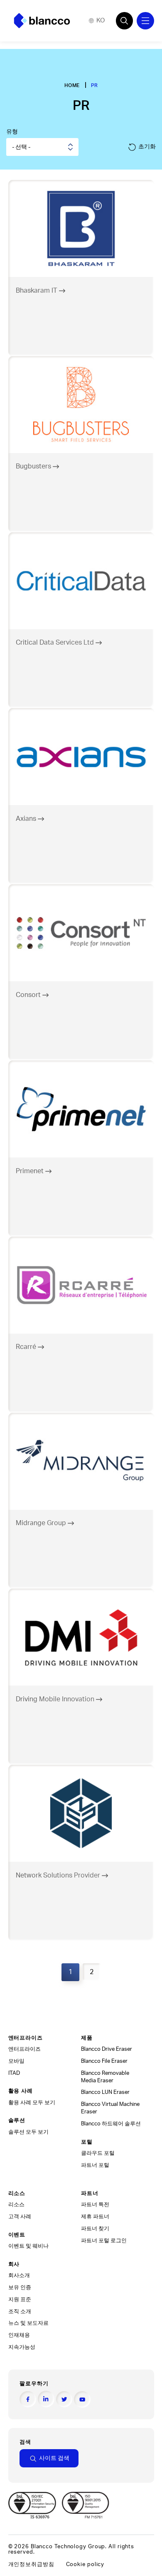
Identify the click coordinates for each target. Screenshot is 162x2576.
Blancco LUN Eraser (105, 2092)
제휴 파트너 (95, 2217)
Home (72, 85)
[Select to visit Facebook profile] (28, 2399)
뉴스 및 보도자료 (28, 2323)
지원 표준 (20, 2299)
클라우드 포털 (98, 2153)
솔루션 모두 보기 (28, 2132)
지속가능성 (22, 2347)
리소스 (16, 2205)
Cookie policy (85, 2564)
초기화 (147, 147)
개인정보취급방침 (31, 2564)
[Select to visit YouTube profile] (82, 2399)
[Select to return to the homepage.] (42, 21)
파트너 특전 (95, 2205)
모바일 (16, 2061)
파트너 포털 (95, 2165)
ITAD (14, 2073)
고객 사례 (20, 2217)
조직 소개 (20, 2312)
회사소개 (19, 2275)
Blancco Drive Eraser (107, 2049)
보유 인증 (20, 2287)
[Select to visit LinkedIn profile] (46, 2399)
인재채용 (19, 2335)
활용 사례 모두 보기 (32, 2103)
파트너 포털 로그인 (104, 2241)
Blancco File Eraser (104, 2061)
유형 (12, 132)
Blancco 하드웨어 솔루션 (111, 2124)
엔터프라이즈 (25, 2049)
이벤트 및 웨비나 (28, 2246)
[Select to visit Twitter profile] (64, 2399)
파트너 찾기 (95, 2229)
